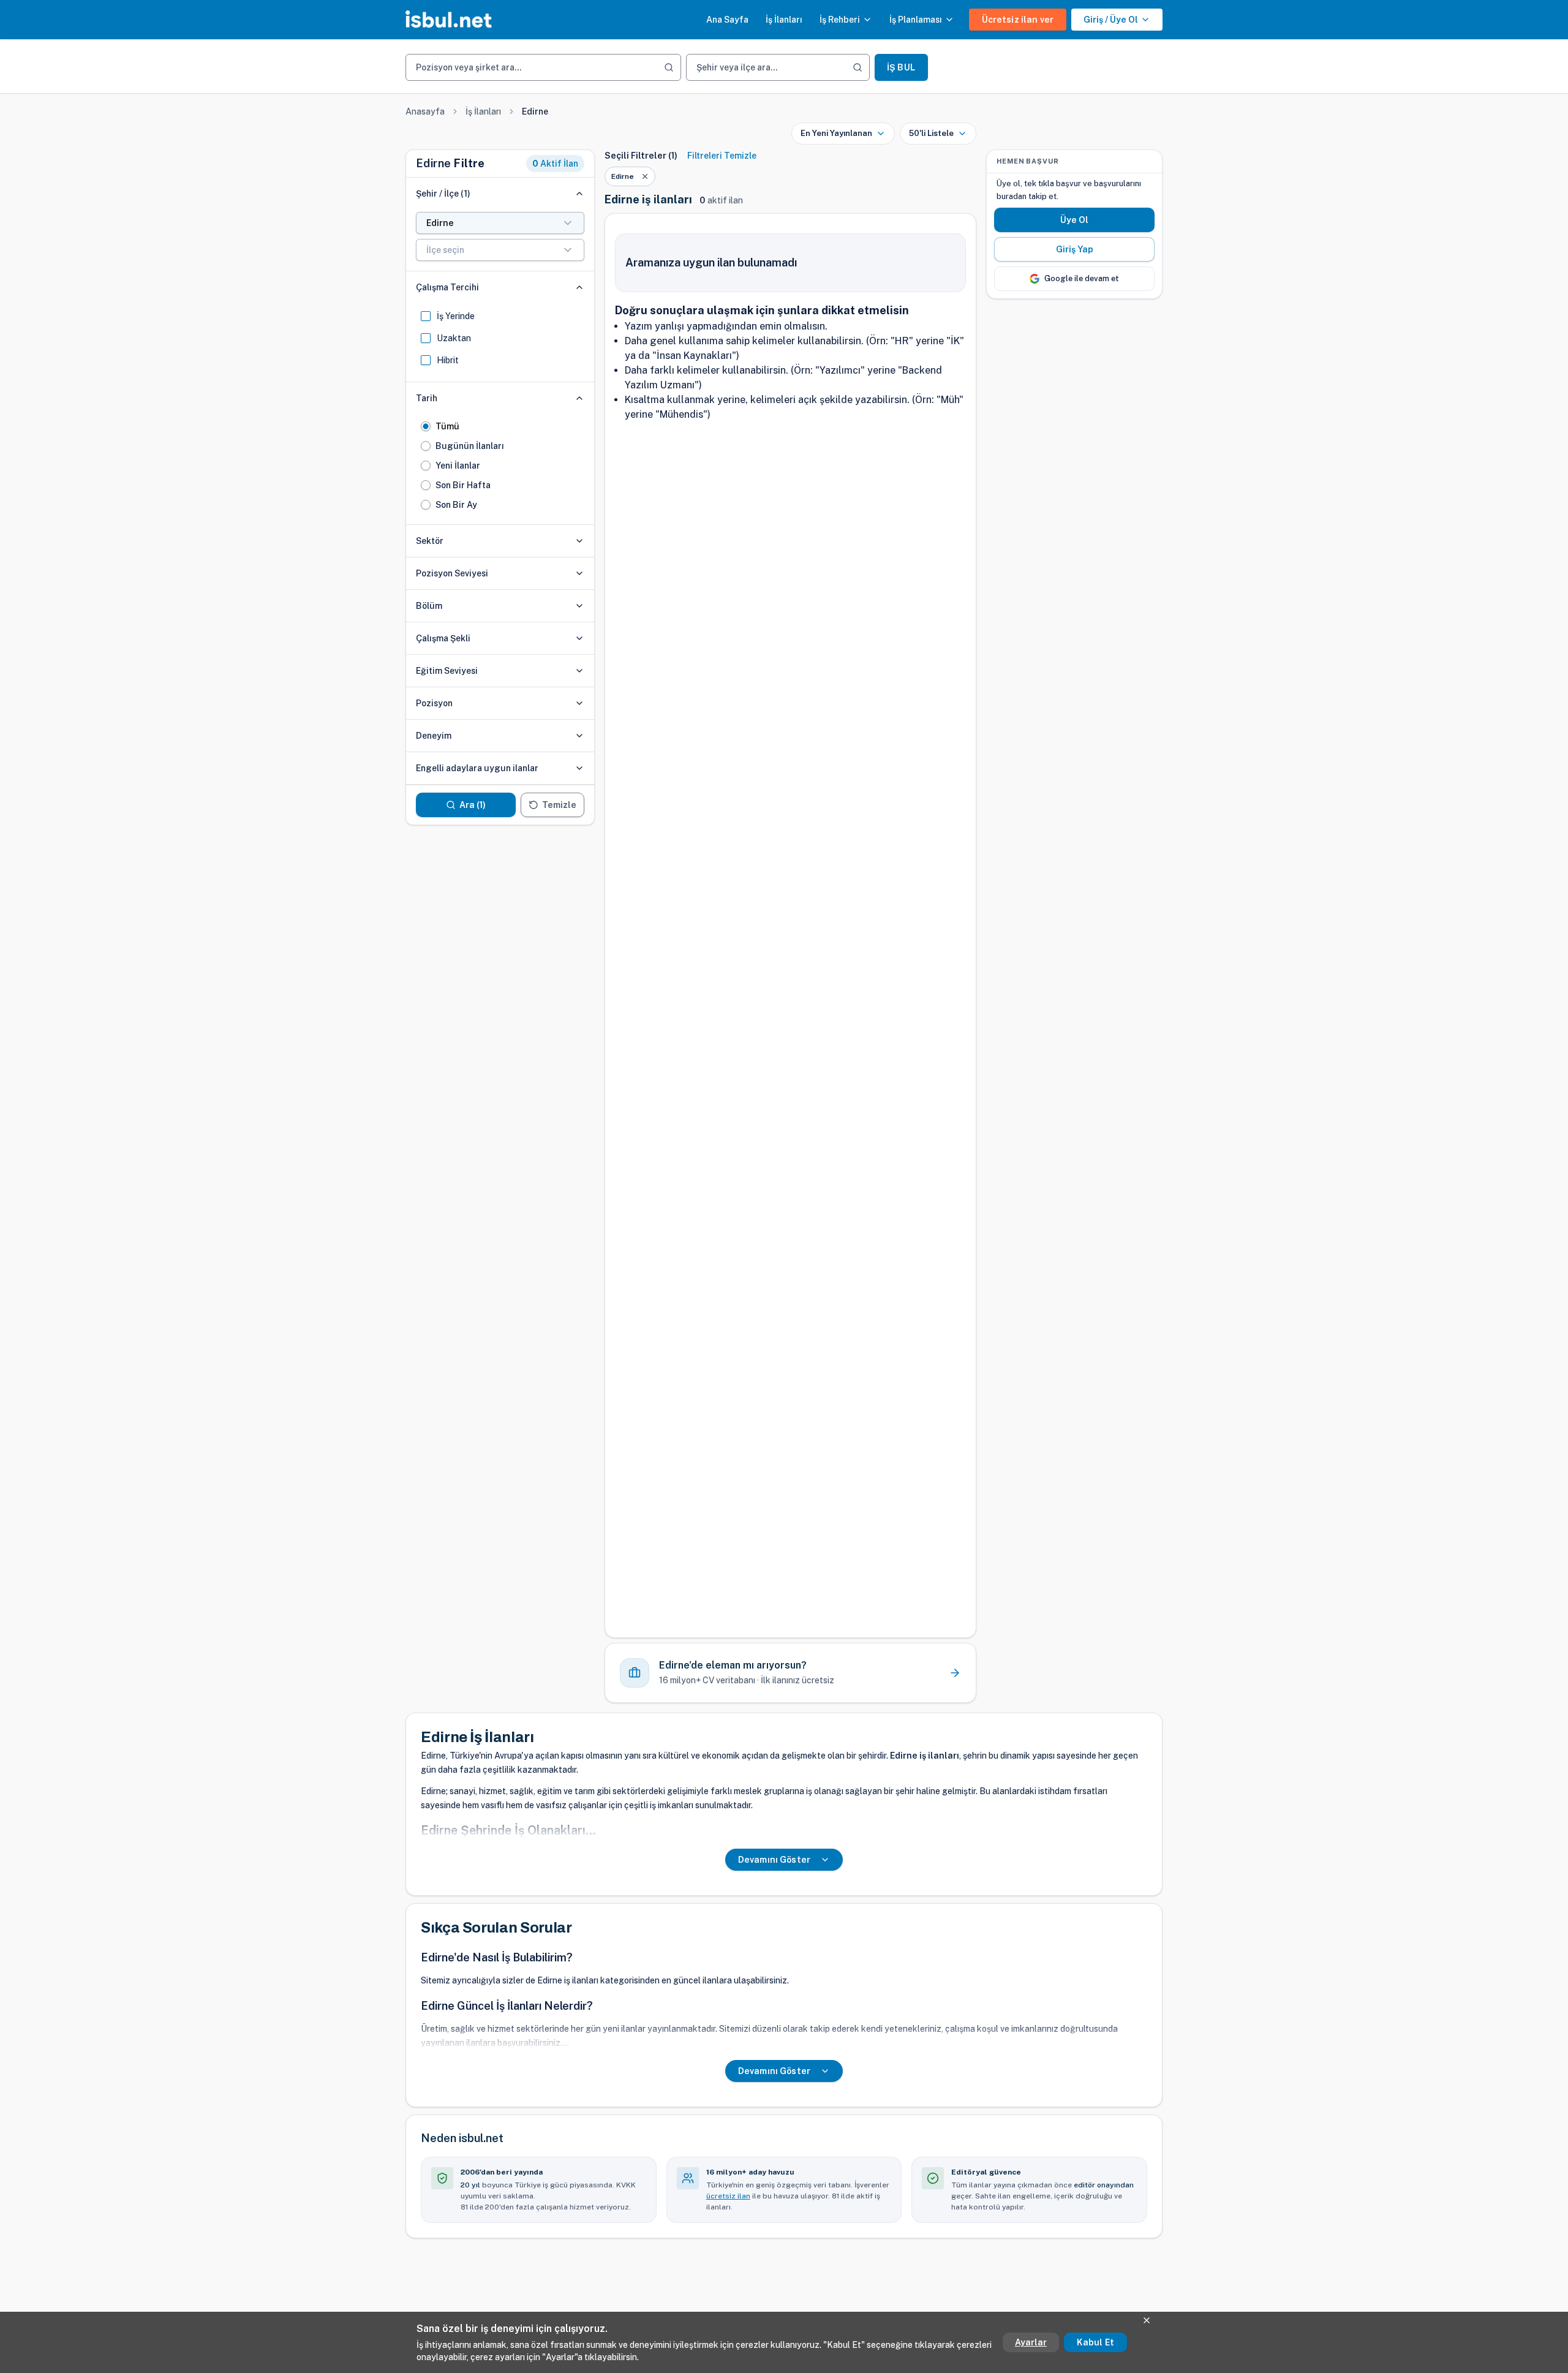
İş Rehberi (840, 20)
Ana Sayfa (727, 20)
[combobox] (500, 223)
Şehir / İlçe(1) (443, 194)
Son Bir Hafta (463, 485)
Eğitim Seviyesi (447, 671)
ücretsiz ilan (728, 2196)
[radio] (426, 426)
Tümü (447, 426)
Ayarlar (1031, 2342)
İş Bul (901, 67)
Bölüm (429, 606)
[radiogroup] (500, 466)
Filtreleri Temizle (722, 156)
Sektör (430, 541)
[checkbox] (426, 316)
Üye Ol (1075, 220)
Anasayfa (425, 111)
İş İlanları (784, 20)
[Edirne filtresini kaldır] (645, 176)
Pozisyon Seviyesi (452, 573)
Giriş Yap (1075, 249)
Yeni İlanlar (458, 466)
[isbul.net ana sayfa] (449, 20)
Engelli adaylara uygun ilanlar (477, 768)
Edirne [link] (535, 111)
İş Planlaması (916, 20)
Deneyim (434, 736)
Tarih (427, 398)
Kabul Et (1095, 2342)
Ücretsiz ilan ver (1018, 20)
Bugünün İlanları (470, 446)
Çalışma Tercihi (447, 287)
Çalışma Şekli (443, 638)
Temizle (559, 805)
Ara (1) (473, 805)
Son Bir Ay (456, 505)
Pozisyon (434, 703)
